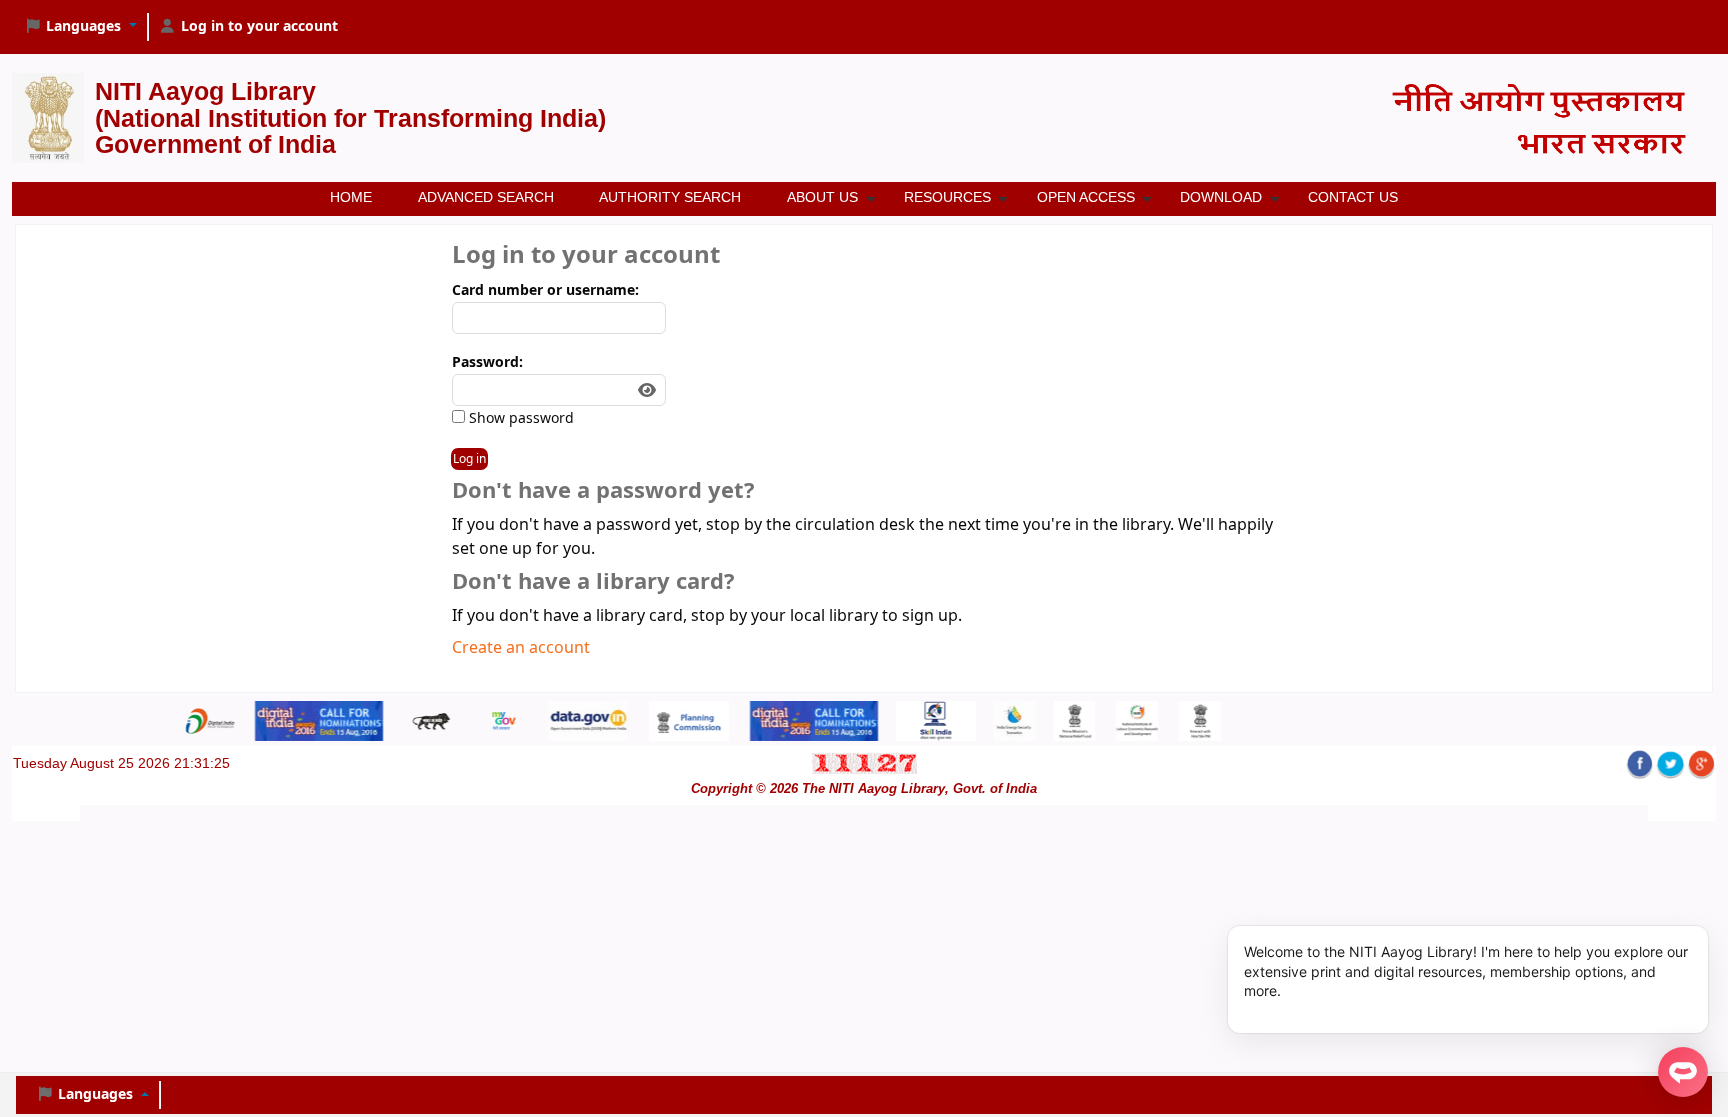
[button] (80, 27)
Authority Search (670, 197)
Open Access (1086, 197)
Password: (487, 362)
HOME (351, 197)
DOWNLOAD (1221, 197)
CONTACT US (1353, 197)
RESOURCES (947, 197)
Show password (519, 418)
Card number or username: (545, 290)
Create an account (521, 648)
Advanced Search (486, 197)
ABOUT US (822, 197)
